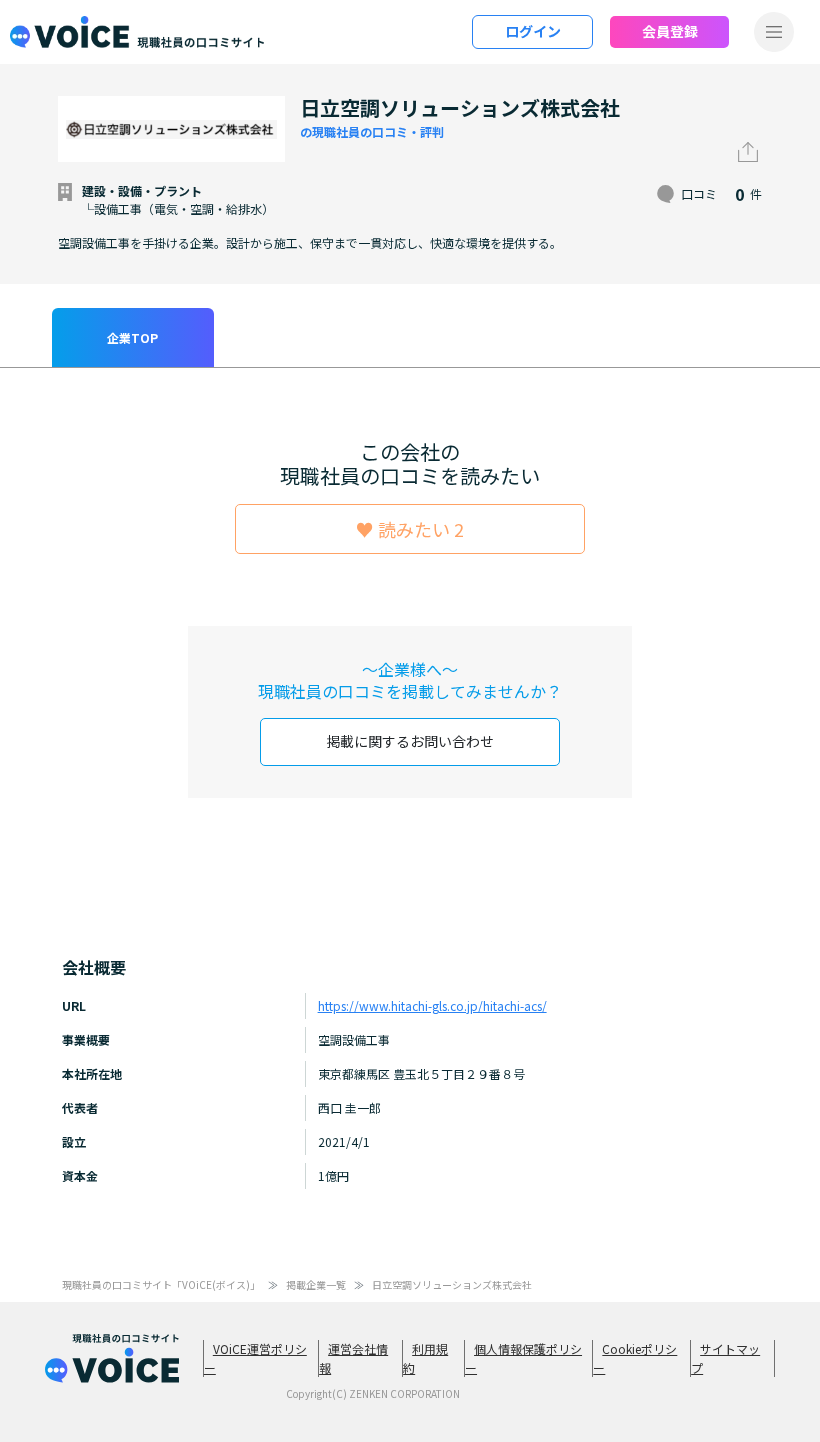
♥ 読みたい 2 (410, 529)
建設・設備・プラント (142, 190)
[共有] (748, 152)
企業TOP (132, 337)
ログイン (533, 31)
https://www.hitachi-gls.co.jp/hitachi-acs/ (432, 1005)
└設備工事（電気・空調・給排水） (178, 208)
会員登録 (670, 31)
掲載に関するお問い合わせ (410, 741)
